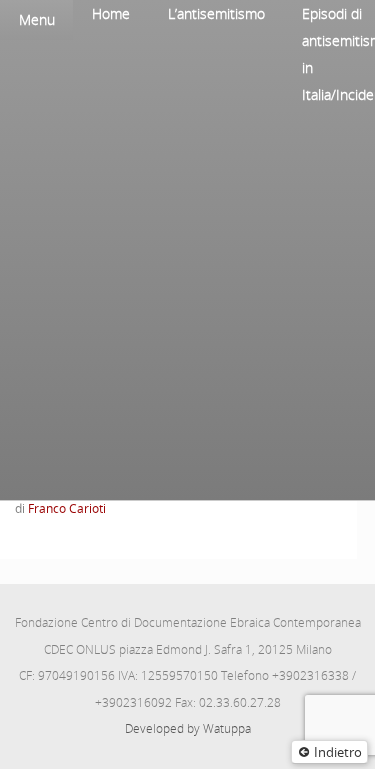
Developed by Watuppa (188, 728)
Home (111, 13)
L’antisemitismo (216, 13)
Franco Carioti (67, 508)
